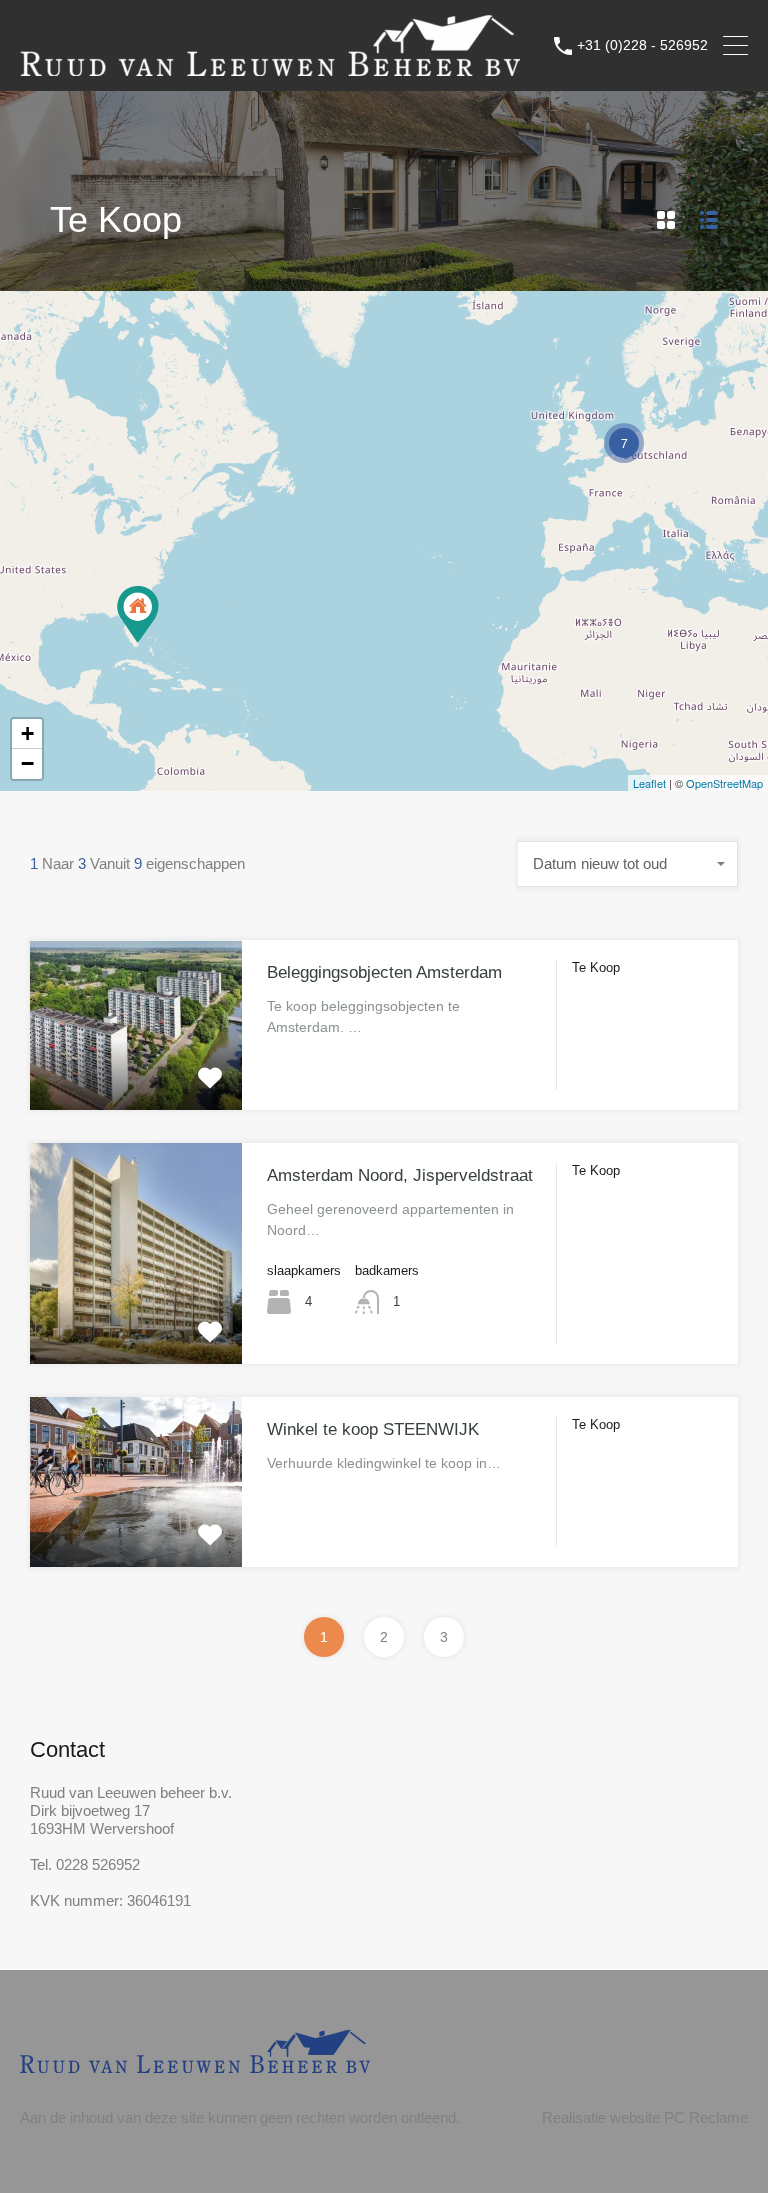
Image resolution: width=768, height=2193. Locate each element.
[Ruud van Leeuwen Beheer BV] (270, 66)
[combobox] (628, 864)
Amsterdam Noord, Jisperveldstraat (400, 1175)
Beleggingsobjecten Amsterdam (384, 972)
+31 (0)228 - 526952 (642, 45)
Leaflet (649, 783)
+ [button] (27, 733)
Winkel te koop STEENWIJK (373, 1429)
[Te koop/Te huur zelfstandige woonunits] (138, 614)
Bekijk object (136, 1076)
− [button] (27, 763)
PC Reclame (706, 2117)
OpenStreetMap (724, 783)
